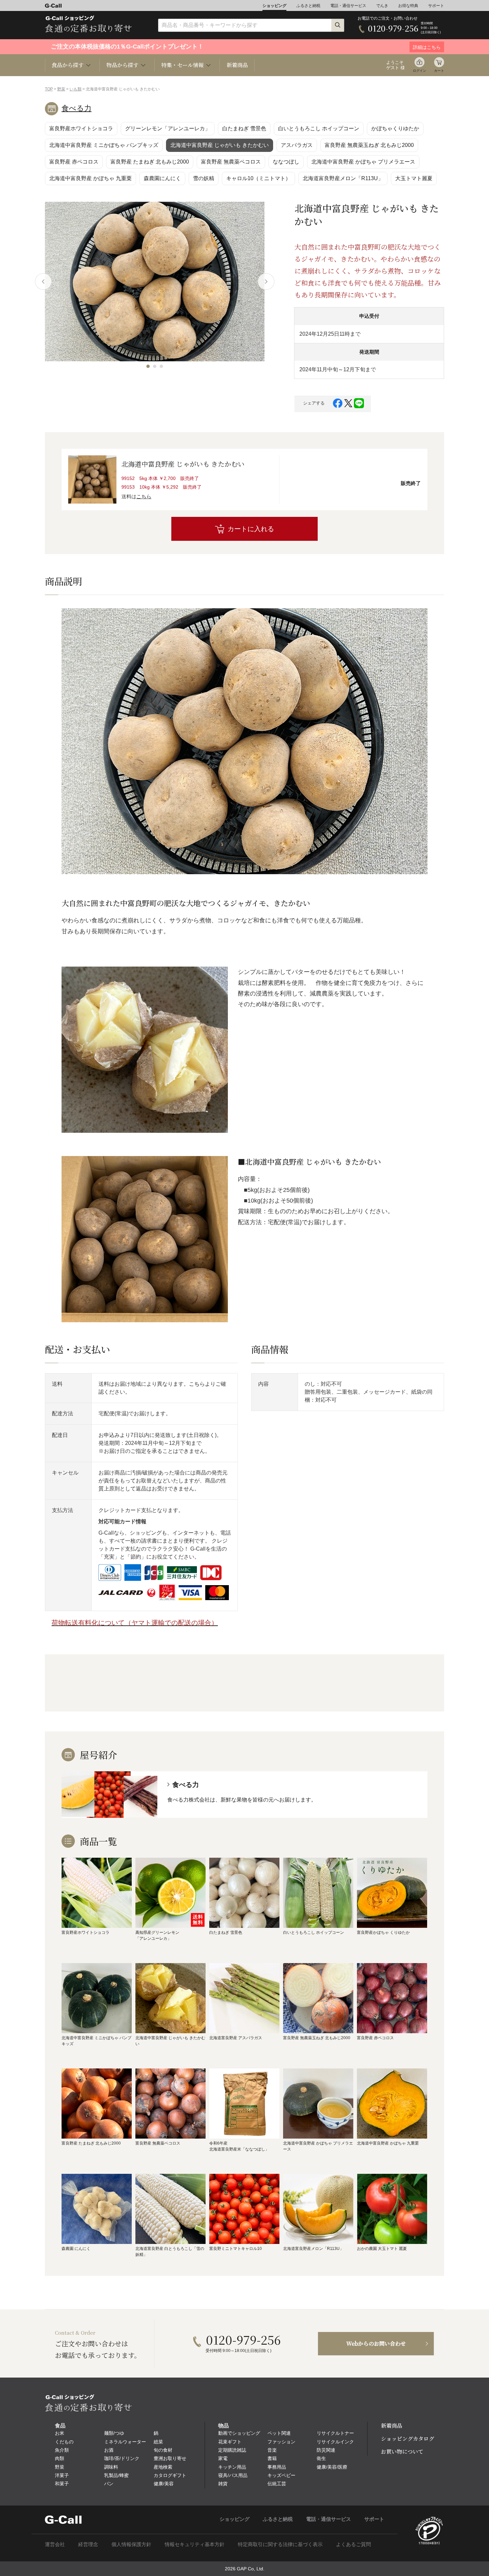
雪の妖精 (204, 178)
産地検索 (163, 2467)
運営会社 (55, 2544)
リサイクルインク (335, 2442)
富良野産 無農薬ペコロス (231, 162)
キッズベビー (281, 2475)
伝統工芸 (277, 2484)
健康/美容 (164, 2484)
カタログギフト (170, 2475)
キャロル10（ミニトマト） (258, 178)
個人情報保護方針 (131, 2544)
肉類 (60, 2458)
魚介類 (62, 2450)
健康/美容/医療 (332, 2467)
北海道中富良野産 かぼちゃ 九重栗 (90, 178)
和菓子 (62, 2484)
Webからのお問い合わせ (376, 2343)
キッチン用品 (232, 2467)
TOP (49, 89)
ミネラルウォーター (125, 2442)
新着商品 (237, 65)
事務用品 (277, 2467)
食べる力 (77, 108)
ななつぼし (286, 162)
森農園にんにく (162, 178)
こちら (144, 496)
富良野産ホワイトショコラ (81, 128)
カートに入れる (251, 529)
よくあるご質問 (353, 2544)
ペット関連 (279, 2433)
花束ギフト (230, 2442)
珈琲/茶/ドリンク (122, 2458)
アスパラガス (297, 145)
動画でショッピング (239, 2433)
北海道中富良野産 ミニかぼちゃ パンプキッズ (104, 145)
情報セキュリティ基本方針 (195, 2544)
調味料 (111, 2467)
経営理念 (88, 2544)
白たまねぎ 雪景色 (244, 128)
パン (109, 2484)
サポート (436, 6)
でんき (382, 6)
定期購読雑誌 (232, 2450)
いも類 (76, 89)
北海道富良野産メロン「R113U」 (343, 178)
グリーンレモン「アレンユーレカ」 (168, 128)
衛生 (321, 2458)
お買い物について (402, 2452)
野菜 (61, 89)
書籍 (272, 2458)
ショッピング (274, 6)
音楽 (272, 2450)
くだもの (64, 2442)
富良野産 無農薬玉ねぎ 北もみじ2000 (369, 145)
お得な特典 (408, 6)
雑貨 (223, 2484)
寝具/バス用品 (233, 2475)
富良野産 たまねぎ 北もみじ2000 (150, 162)
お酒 (109, 2450)
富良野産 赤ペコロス (74, 162)
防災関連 (326, 2450)
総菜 (158, 2442)
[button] (148, 366)
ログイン (419, 71)
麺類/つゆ (114, 2433)
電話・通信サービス (348, 6)
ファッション (281, 2442)
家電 (223, 2458)
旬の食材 (163, 2450)
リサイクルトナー (335, 2433)
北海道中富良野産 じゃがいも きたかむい (220, 145)
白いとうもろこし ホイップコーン (319, 128)
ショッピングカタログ (407, 2439)
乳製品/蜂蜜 (116, 2475)
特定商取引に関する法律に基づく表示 (280, 2544)
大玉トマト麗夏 (414, 178)
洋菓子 (62, 2475)
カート (439, 71)
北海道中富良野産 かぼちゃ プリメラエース (363, 162)
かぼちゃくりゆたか (395, 128)
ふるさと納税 (308, 6)
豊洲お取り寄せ (170, 2458)
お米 (60, 2433)
